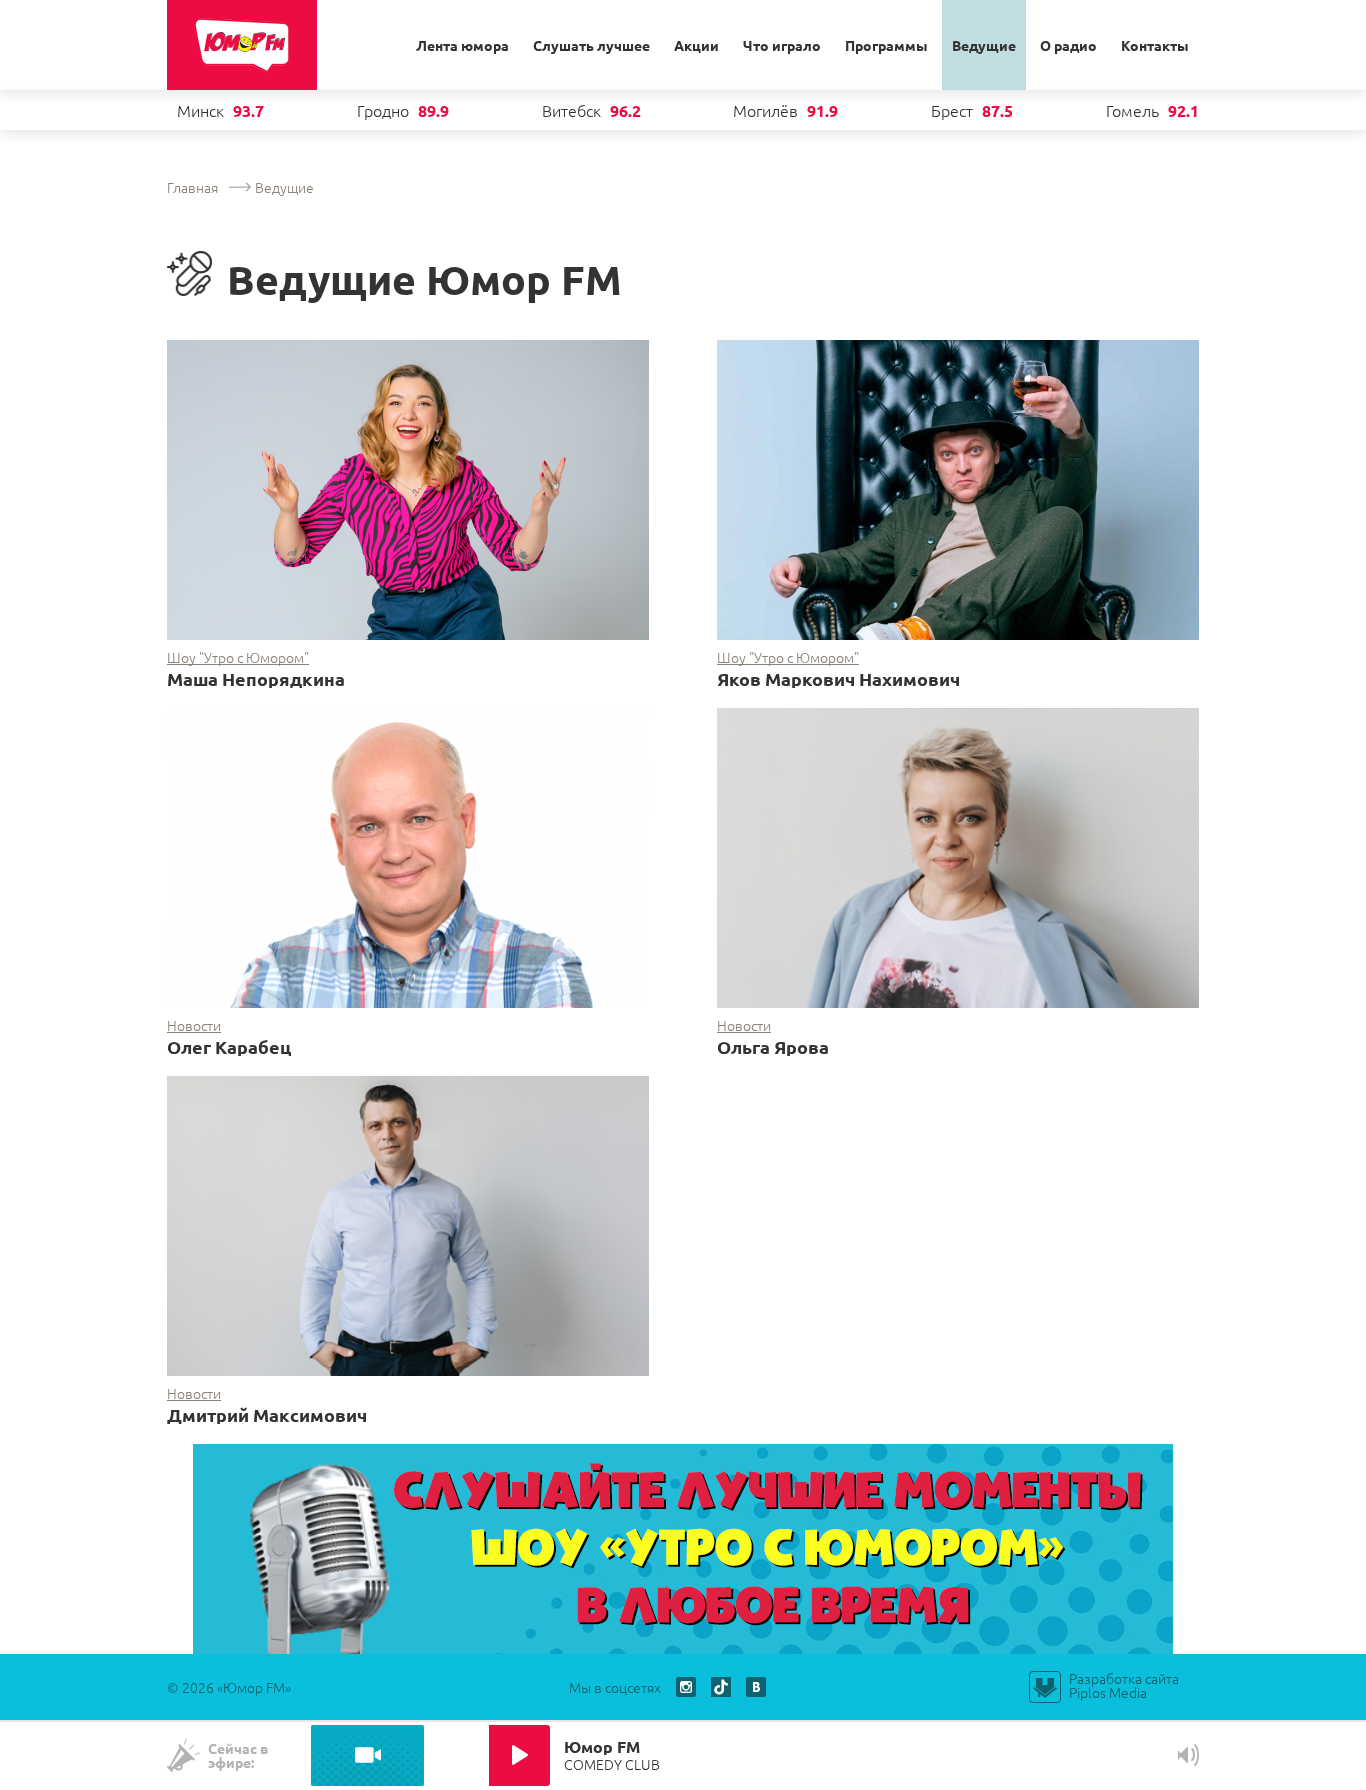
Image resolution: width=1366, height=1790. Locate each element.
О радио (1068, 45)
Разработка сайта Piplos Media (1124, 1685)
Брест (952, 110)
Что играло (782, 45)
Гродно (383, 110)
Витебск (571, 110)
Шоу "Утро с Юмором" (238, 657)
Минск (200, 110)
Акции (696, 45)
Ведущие (984, 45)
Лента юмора (462, 45)
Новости (194, 1025)
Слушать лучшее (591, 45)
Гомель (1132, 110)
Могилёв (765, 110)
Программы (886, 45)
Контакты (1155, 45)
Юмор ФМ (242, 45)
